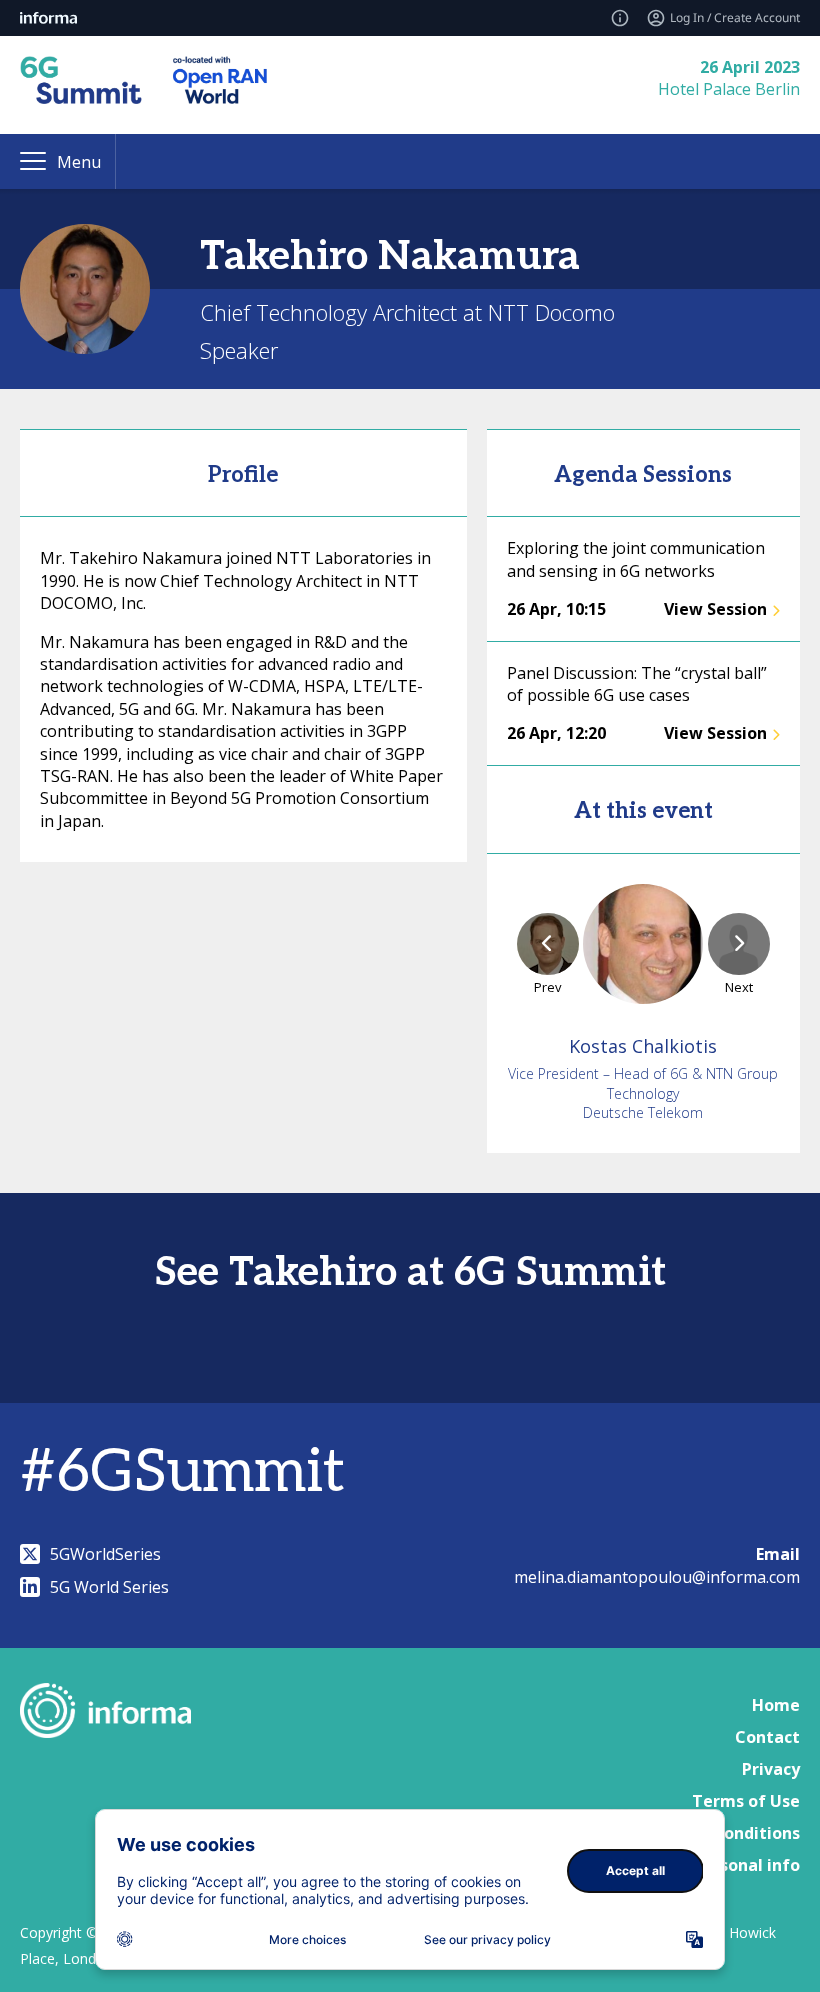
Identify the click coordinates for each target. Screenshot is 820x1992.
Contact (767, 1737)
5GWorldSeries (105, 1554)
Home (776, 1705)
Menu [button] (79, 162)
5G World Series (109, 1587)
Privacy (771, 1769)
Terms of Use (746, 1801)
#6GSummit (182, 1473)
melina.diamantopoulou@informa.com (657, 1577)
